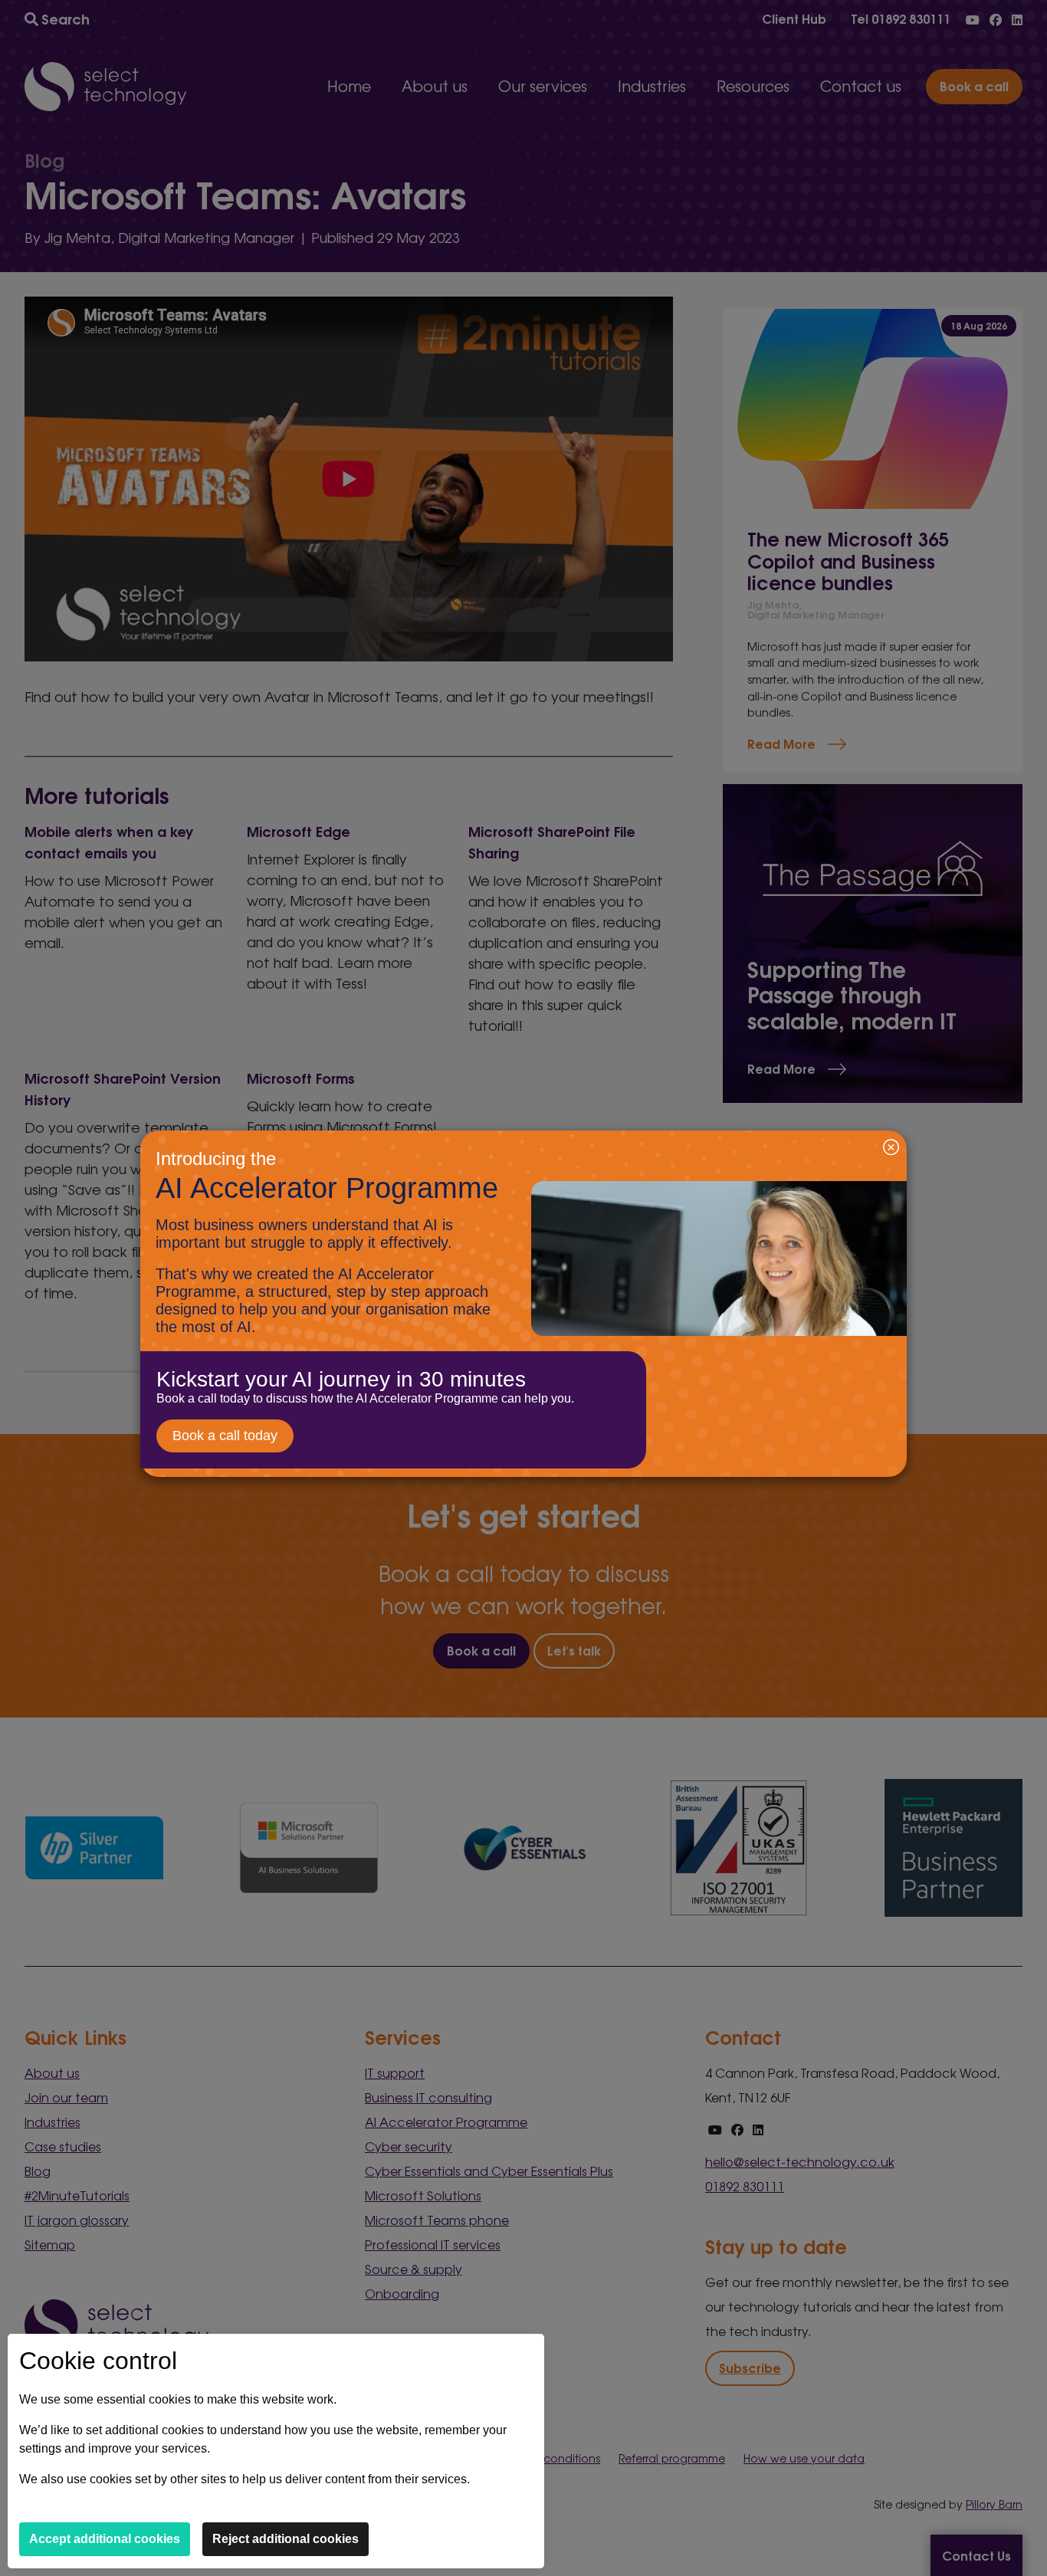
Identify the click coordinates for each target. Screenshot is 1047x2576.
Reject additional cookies (286, 2539)
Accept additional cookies (105, 2539)
